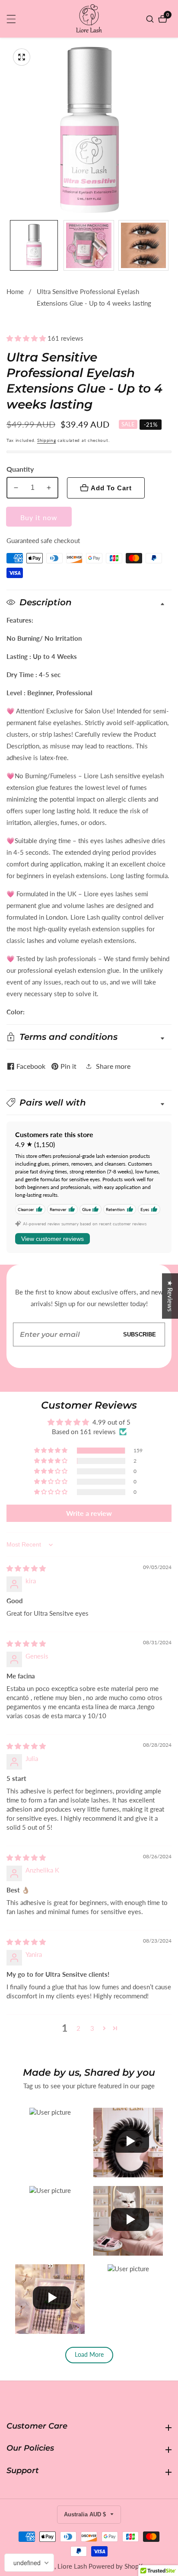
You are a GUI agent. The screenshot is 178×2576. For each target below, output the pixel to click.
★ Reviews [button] (170, 1296)
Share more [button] (113, 1066)
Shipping (47, 440)
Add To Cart (111, 488)
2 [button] (78, 2028)
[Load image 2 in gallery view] (89, 245)
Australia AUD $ (86, 2514)
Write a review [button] (89, 1513)
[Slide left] (10, 245)
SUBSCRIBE (140, 1334)
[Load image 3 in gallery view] (144, 245)
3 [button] (92, 2028)
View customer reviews (52, 1239)
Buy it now (39, 517)
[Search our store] (151, 19)
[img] (26, 1568)
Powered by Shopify (117, 2566)
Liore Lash (72, 2566)
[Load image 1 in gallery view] (34, 245)
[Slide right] (168, 245)
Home (15, 291)
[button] (27, 338)
